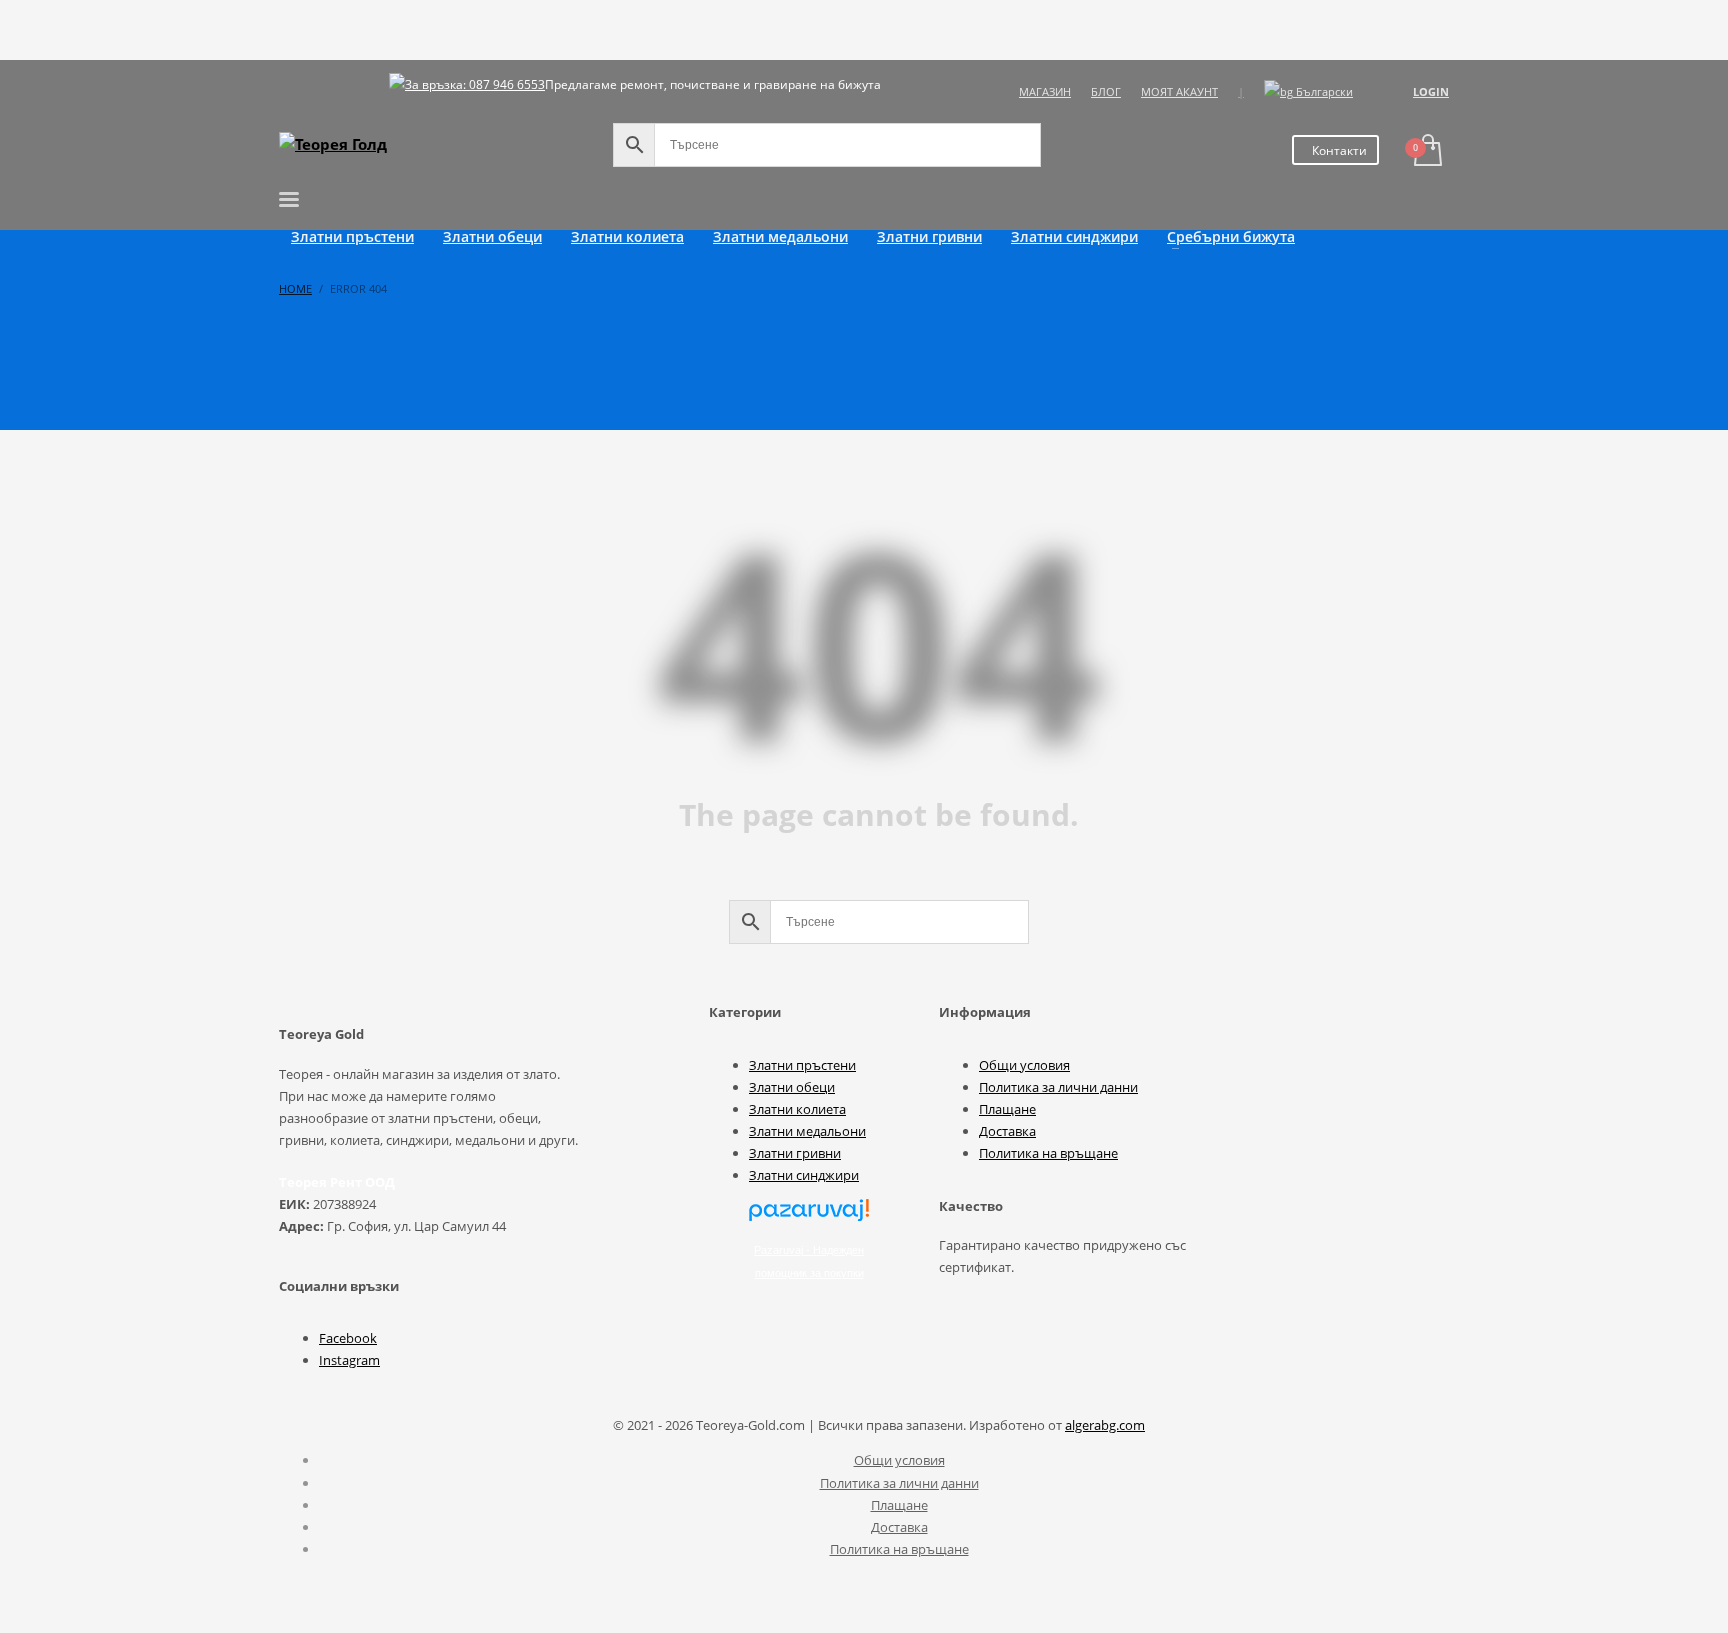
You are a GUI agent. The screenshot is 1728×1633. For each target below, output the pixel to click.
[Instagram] (324, 92)
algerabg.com (1105, 1425)
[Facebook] (294, 92)
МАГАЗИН (1045, 91)
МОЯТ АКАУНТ (1179, 91)
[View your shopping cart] (1426, 152)
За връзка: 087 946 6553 (475, 84)
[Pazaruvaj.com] (809, 1218)
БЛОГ (1106, 91)
